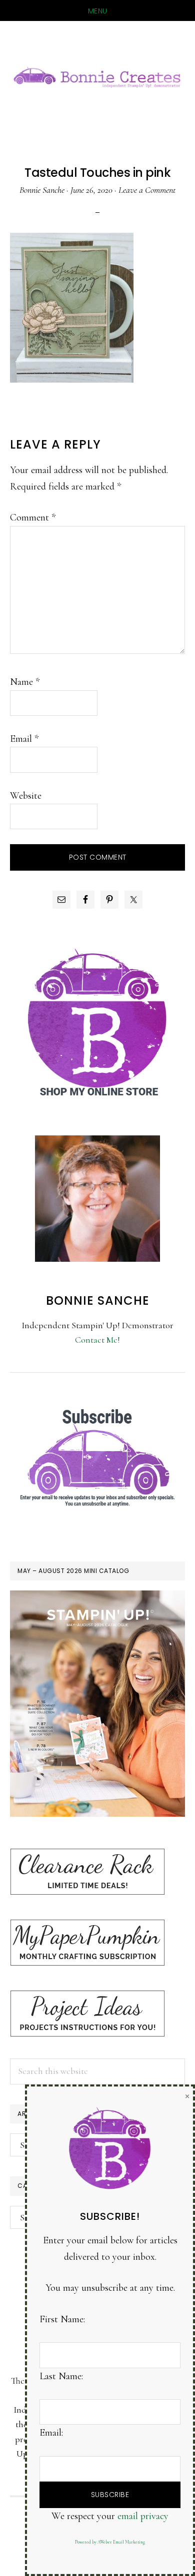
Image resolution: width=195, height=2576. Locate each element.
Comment (33, 517)
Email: (51, 2433)
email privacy (143, 2516)
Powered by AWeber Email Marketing (110, 2542)
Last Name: (61, 2376)
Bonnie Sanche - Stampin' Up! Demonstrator (97, 76)
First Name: (62, 2319)
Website (26, 796)
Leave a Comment (147, 190)
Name (25, 682)
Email (24, 739)
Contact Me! (97, 1340)
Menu (98, 11)
